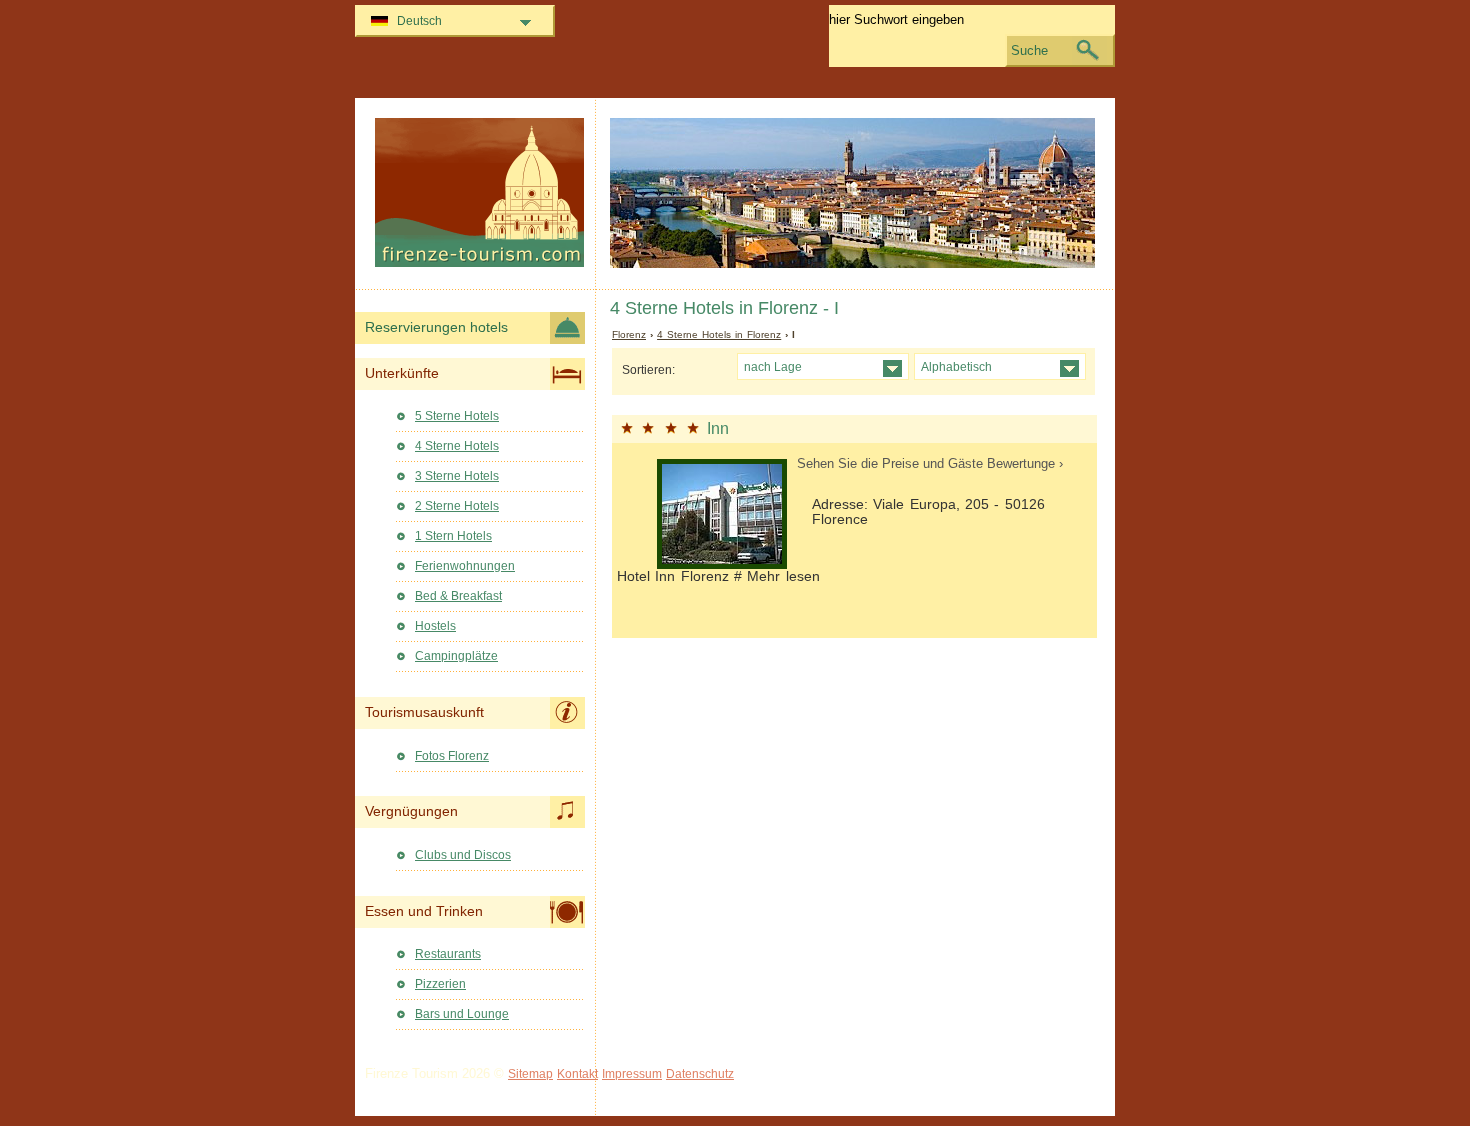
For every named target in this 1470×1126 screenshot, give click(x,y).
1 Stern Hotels (453, 536)
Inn (718, 428)
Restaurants (448, 954)
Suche (1029, 50)
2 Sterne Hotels (457, 506)
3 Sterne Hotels (457, 476)
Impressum (632, 1074)
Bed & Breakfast (458, 596)
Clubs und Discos (463, 855)
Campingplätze (456, 656)
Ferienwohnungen (465, 566)
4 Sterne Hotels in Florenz (719, 334)
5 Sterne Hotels (457, 416)
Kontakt (577, 1074)
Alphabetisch (956, 366)
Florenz (629, 334)
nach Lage (773, 366)
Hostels (435, 626)
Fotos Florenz (452, 756)
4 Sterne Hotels (457, 446)
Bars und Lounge (462, 1014)
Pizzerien (440, 984)
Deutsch (419, 21)
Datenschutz (700, 1074)
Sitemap (530, 1074)
